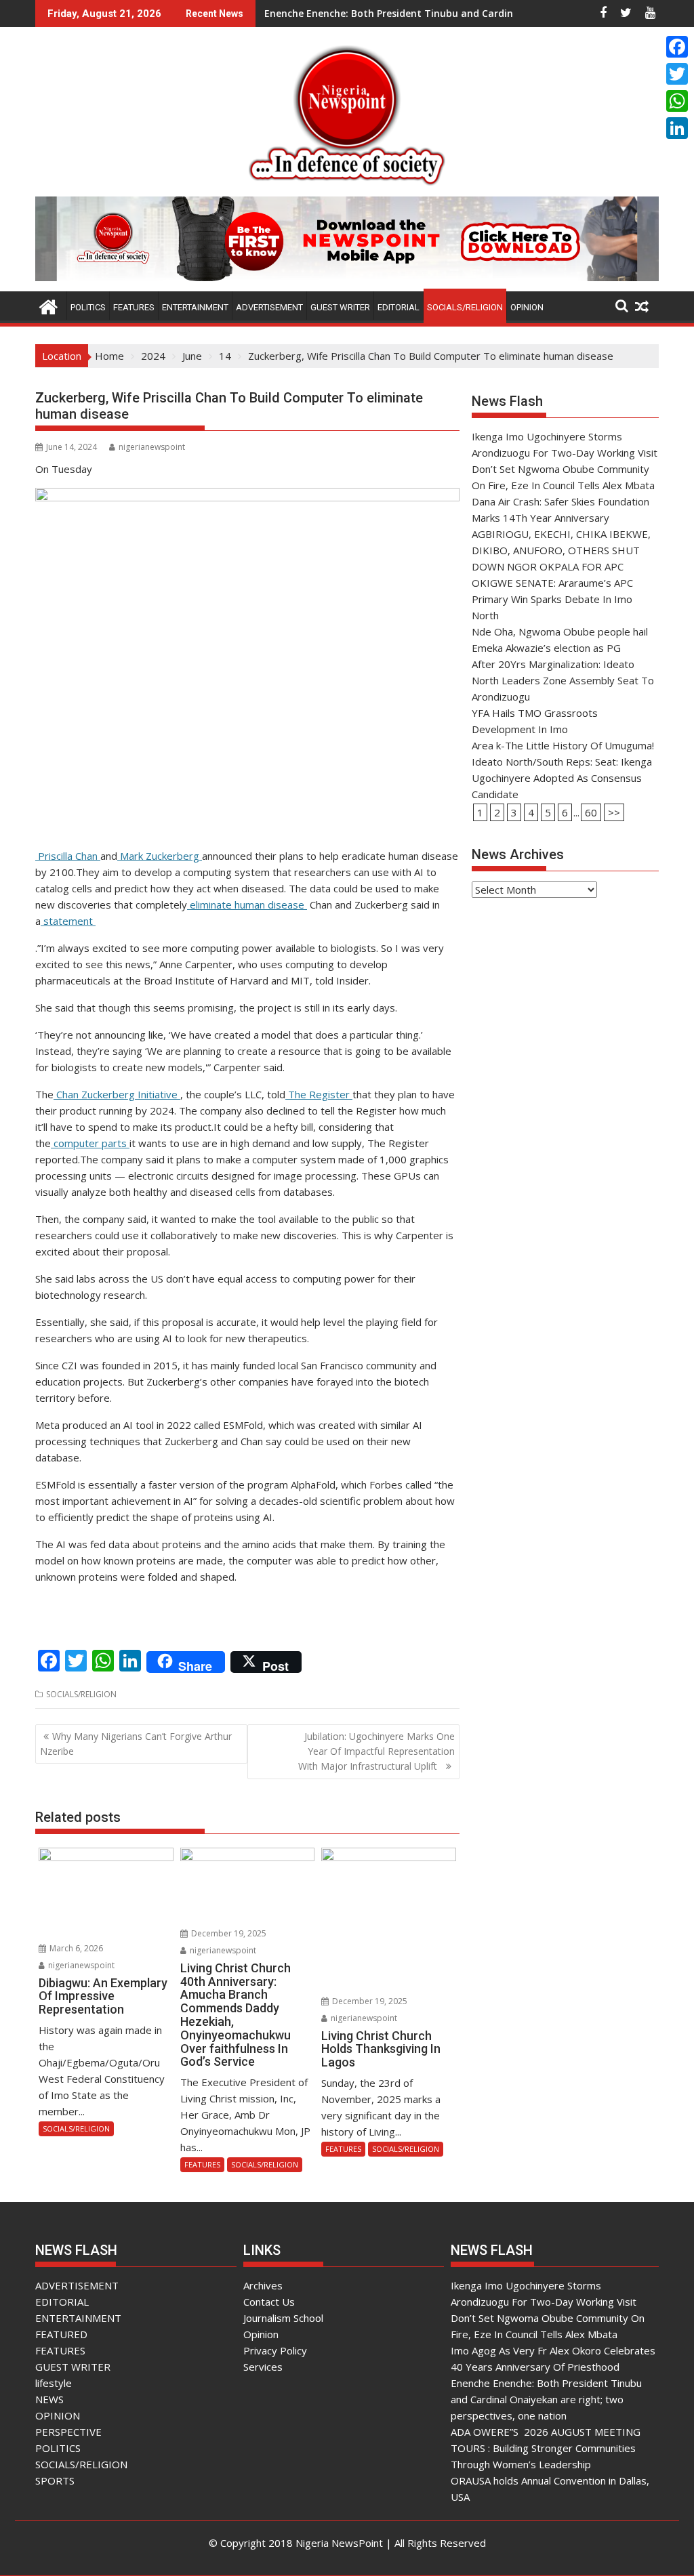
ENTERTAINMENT (195, 307)
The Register (319, 1094)
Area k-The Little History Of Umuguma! (563, 745)
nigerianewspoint (152, 447)
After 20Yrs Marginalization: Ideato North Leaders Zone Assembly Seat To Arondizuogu (563, 680)
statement (68, 921)
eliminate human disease (247, 905)
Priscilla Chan (68, 856)
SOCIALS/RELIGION (465, 307)
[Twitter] (677, 74)
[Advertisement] (565, 997)
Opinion (261, 2334)
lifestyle (54, 2383)
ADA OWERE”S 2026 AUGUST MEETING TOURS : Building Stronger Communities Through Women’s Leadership (546, 2448)
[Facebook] (677, 47)
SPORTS (55, 2480)
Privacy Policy (275, 2350)
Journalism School (283, 2318)
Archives (263, 2285)
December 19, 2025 (228, 1933)
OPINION (527, 307)
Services (263, 2367)
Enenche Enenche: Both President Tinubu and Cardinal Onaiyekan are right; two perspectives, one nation (546, 2399)
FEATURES (134, 307)
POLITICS (88, 307)
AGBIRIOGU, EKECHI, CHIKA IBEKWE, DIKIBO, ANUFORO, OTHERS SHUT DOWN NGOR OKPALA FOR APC (561, 550)
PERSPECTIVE (68, 2432)
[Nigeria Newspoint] (48, 305)
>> (614, 812)
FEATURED (61, 2334)
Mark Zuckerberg (160, 856)
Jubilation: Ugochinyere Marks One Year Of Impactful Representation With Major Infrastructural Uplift (376, 1751)
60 (591, 812)
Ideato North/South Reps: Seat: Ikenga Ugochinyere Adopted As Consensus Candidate (562, 778)
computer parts (90, 1143)
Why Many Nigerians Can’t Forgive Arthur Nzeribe (136, 1744)
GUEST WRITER (340, 307)
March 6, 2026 (75, 1948)
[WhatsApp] (677, 101)
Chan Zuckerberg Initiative (117, 1094)
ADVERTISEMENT (269, 307)
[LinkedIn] (677, 128)
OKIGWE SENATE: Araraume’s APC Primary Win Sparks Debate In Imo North (552, 599)
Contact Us (269, 2302)
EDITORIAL (399, 307)
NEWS (49, 2399)
